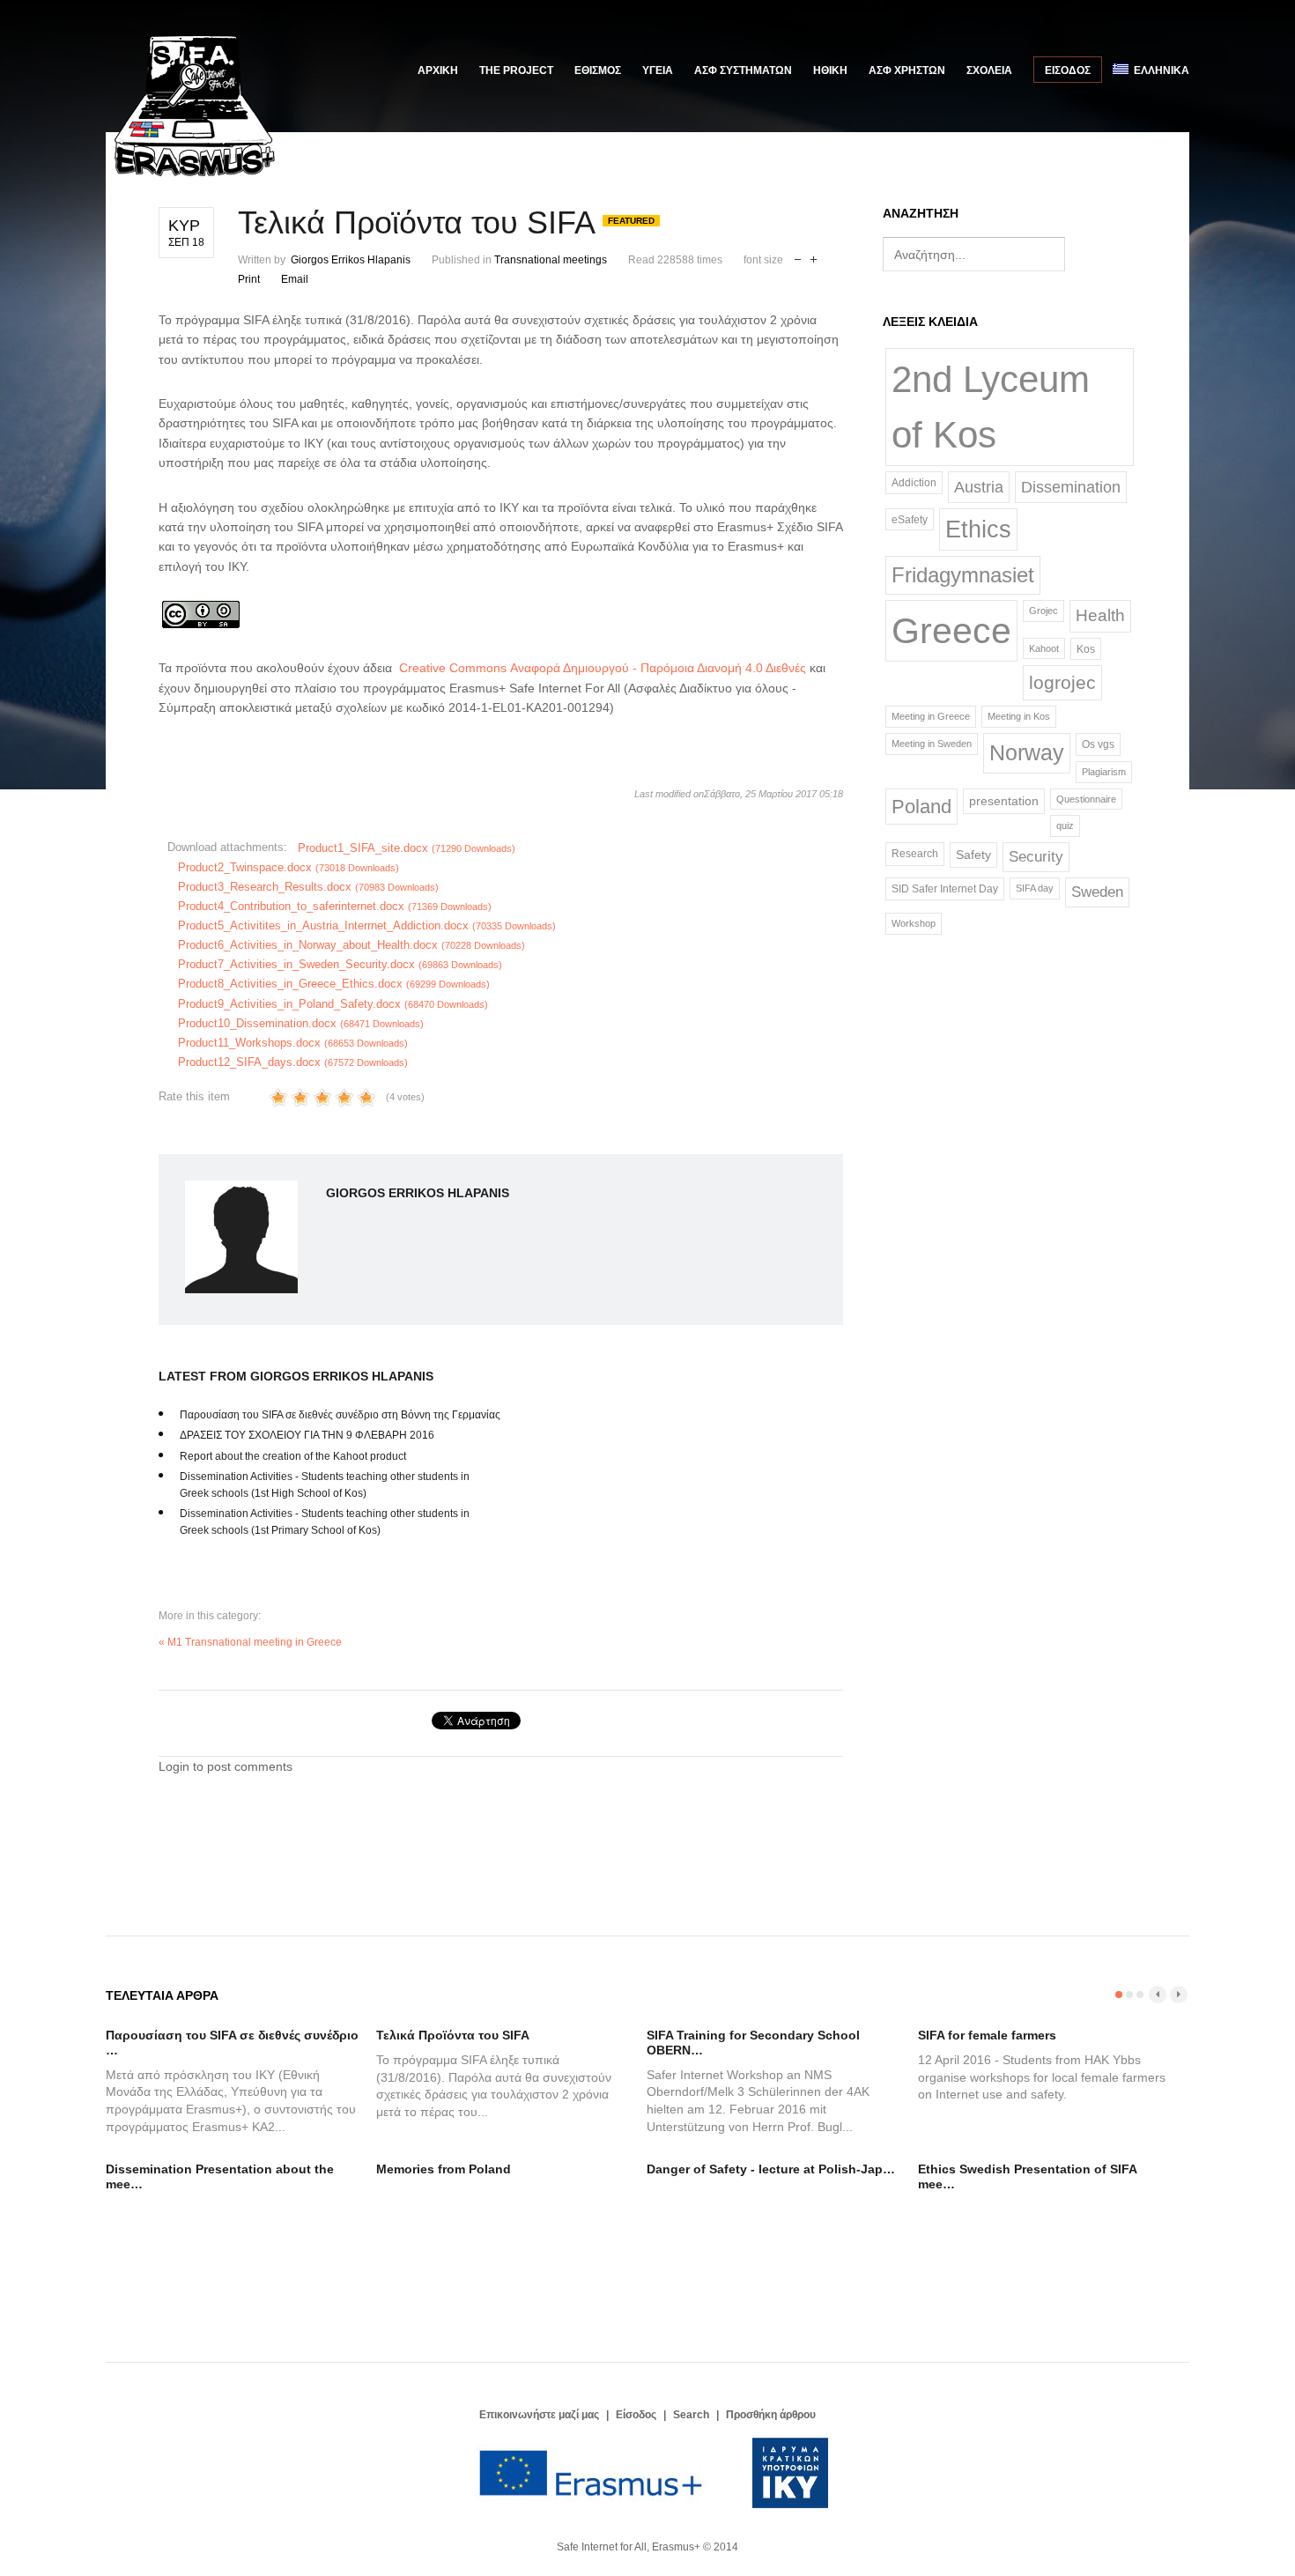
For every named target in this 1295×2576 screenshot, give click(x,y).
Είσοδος (1068, 70)
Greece (951, 630)
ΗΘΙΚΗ (830, 70)
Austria (979, 487)
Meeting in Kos (1019, 716)
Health (1100, 615)
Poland (921, 807)
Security (1036, 856)
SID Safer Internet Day (945, 889)
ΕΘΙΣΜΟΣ (598, 70)
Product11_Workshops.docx (293, 1043)
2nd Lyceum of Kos (991, 407)
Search (691, 2415)
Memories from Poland (444, 2169)
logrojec (1062, 683)
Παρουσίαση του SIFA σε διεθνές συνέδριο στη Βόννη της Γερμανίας (340, 1415)
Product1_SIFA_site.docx (407, 848)
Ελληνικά (1159, 70)
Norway (1027, 752)
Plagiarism (1104, 772)
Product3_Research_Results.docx (308, 887)
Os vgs (1098, 744)
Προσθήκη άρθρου (771, 2415)
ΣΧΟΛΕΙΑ (989, 70)
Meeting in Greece (931, 716)
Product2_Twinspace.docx (289, 867)
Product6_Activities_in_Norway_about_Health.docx (351, 945)
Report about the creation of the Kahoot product (293, 1456)
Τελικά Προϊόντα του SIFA (453, 2035)
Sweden (1097, 892)
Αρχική (438, 70)
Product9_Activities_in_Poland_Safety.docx (333, 1004)
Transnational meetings (551, 260)
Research (915, 854)
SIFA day (1035, 888)
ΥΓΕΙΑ (658, 70)
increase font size (814, 258)
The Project (516, 70)
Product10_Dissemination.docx (301, 1023)
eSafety (910, 519)
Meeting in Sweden (932, 744)
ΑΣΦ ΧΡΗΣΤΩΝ (907, 70)
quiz (1065, 825)
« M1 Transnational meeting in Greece (250, 1642)
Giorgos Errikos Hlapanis (351, 260)
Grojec (1043, 611)
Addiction (914, 482)
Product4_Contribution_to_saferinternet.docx (335, 906)
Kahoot (1044, 648)
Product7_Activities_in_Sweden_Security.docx (340, 964)
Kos (1086, 649)
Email (295, 279)
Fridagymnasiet (963, 575)
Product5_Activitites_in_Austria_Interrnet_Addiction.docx (367, 925)
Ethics (978, 529)
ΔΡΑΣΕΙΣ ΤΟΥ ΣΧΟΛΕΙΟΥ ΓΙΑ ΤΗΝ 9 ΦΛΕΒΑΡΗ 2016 (307, 1435)
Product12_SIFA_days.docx (293, 1062)
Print (249, 279)
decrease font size (798, 258)
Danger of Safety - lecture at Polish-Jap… (771, 2169)
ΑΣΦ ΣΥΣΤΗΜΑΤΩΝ (743, 70)
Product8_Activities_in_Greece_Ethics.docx (334, 984)
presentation (1004, 801)
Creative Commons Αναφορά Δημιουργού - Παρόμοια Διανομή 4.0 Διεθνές (604, 668)
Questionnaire (1086, 799)
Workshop (914, 923)
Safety (973, 855)
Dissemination (1071, 487)
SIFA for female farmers (987, 2035)
